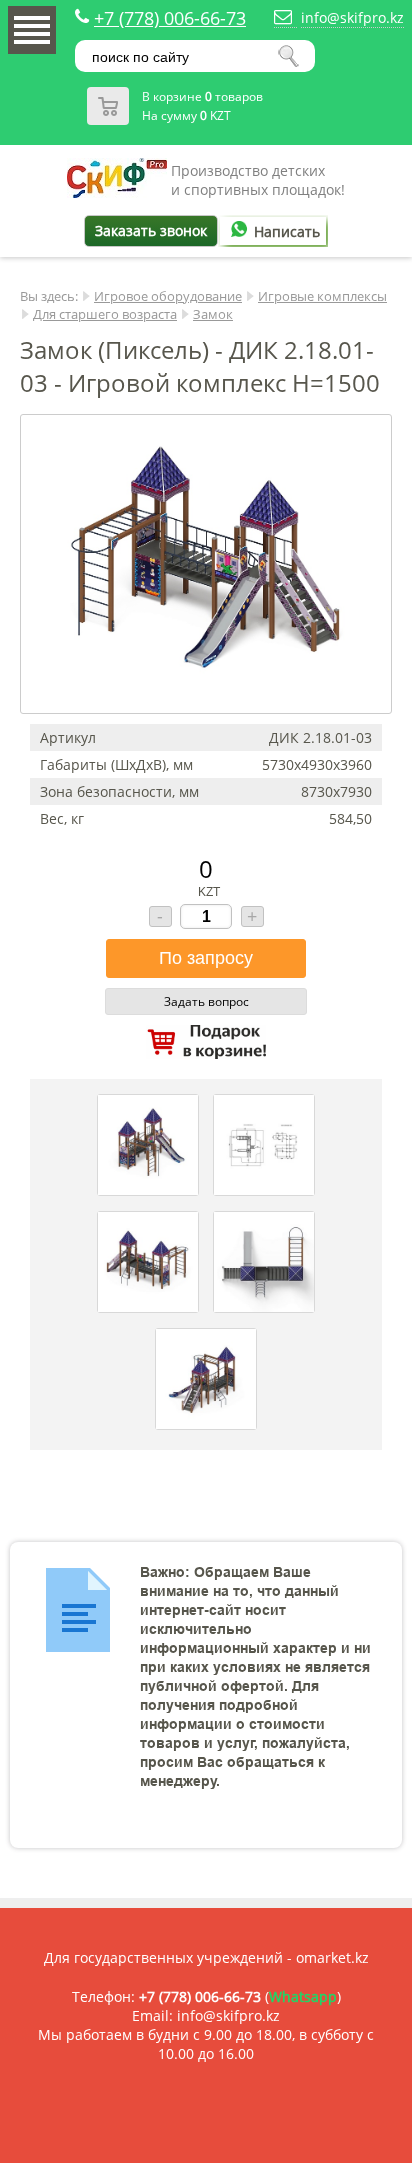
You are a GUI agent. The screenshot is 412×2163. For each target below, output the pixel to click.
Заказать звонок (151, 230)
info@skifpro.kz (352, 17)
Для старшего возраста (105, 314)
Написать (287, 231)
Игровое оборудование (168, 296)
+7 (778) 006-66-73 (170, 18)
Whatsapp (303, 1996)
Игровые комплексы (322, 296)
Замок (213, 314)
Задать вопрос (206, 1001)
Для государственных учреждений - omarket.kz (206, 1957)
